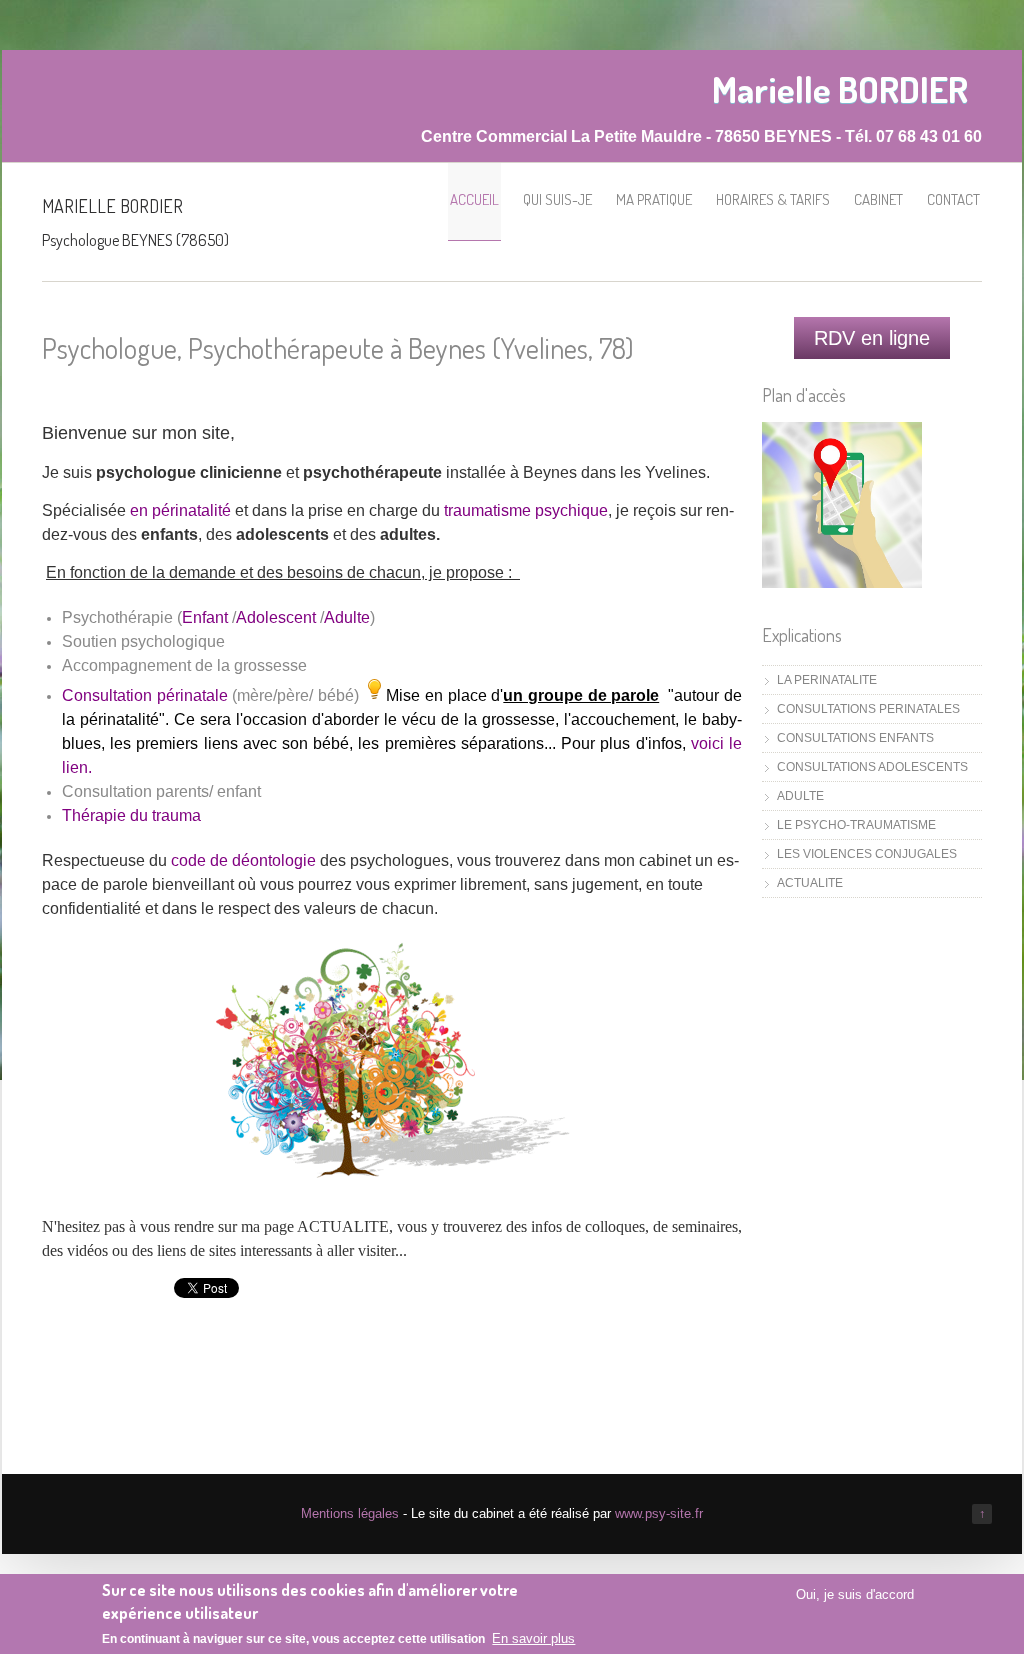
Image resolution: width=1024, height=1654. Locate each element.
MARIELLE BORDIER (112, 206)
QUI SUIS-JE (557, 199)
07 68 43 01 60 (929, 136)
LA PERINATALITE (827, 680)
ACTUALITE (810, 883)
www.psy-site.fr (659, 1513)
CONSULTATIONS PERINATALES (868, 709)
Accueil (474, 199)
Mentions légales (350, 1513)
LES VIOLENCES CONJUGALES (867, 854)
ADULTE (800, 796)
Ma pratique (654, 199)
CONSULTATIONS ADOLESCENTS (872, 767)
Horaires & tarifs (773, 199)
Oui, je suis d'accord (855, 1594)
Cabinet (878, 199)
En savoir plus (533, 1638)
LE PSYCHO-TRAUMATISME (856, 825)
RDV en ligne (872, 338)
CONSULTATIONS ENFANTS (855, 738)
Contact (953, 199)
